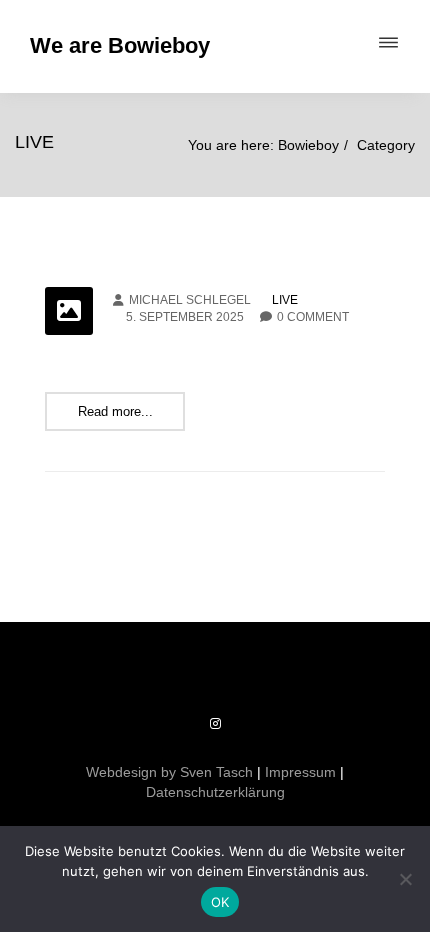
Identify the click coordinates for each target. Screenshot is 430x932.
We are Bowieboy (120, 45)
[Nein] (405, 879)
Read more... (115, 411)
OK (220, 902)
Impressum (300, 772)
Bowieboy (308, 145)
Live (285, 300)
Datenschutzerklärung (215, 792)
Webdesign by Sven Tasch (169, 772)
